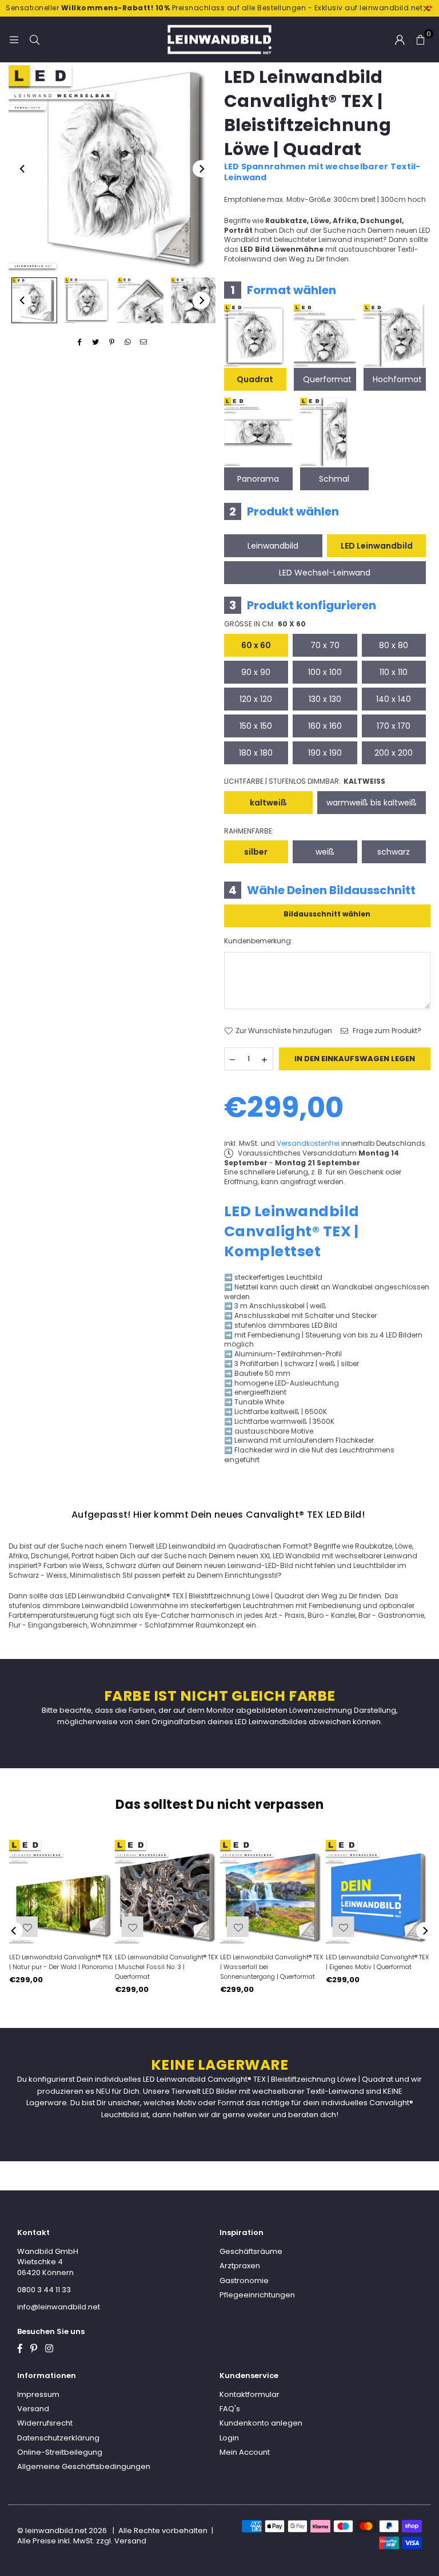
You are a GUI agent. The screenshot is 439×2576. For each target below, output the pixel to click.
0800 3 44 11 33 (44, 2290)
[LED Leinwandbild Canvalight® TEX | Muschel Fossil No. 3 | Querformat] (167, 1892)
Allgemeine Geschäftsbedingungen (84, 2466)
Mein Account (245, 2452)
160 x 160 (325, 726)
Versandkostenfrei (308, 1143)
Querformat (327, 379)
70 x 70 (325, 645)
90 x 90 (256, 672)
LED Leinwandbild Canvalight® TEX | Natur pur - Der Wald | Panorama (61, 1962)
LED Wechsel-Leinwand (325, 573)
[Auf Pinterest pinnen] (112, 342)
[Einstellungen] (400, 39)
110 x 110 (394, 672)
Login (229, 2438)
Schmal (334, 479)
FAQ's (230, 2409)
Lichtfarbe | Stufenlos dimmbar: (305, 781)
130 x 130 (325, 699)
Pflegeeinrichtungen (257, 2295)
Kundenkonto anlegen (261, 2423)
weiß (325, 852)
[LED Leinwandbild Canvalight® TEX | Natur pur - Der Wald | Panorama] (61, 1892)
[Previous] (23, 169)
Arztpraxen (240, 2266)
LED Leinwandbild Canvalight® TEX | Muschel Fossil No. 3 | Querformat (166, 1967)
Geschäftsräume (251, 2251)
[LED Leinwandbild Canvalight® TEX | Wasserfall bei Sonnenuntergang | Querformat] (272, 1892)
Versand (33, 2409)
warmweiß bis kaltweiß (372, 803)
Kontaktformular (250, 2394)
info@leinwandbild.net (59, 2307)
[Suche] (34, 39)
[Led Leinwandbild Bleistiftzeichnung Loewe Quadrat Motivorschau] (87, 300)
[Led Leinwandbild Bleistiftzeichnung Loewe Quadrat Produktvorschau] (34, 300)
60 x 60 (256, 645)
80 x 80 (394, 645)
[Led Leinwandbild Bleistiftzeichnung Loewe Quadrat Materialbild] (141, 300)
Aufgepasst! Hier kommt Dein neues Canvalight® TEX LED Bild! (218, 1515)
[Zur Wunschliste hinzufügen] (344, 1927)
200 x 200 (394, 753)
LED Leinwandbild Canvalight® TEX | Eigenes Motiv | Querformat (377, 1962)
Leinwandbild (273, 546)
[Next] (201, 169)
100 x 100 (325, 672)
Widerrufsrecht (45, 2423)
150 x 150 (256, 726)
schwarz (394, 852)
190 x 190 (325, 753)
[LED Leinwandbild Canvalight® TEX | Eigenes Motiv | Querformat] (378, 1892)
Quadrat (255, 379)
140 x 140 (394, 699)
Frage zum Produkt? (386, 1031)
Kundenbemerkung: (258, 941)
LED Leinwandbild (377, 546)
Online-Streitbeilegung (60, 2452)
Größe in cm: (265, 624)
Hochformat (397, 379)
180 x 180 (256, 753)
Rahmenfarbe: (249, 831)
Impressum (38, 2394)
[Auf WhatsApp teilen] (128, 342)
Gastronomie (244, 2281)
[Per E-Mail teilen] (144, 342)
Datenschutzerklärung (58, 2438)
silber (256, 852)
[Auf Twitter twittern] (96, 342)
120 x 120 (256, 699)
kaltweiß (268, 803)
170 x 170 (394, 726)
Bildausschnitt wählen (327, 914)
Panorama (258, 479)
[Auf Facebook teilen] (80, 342)
